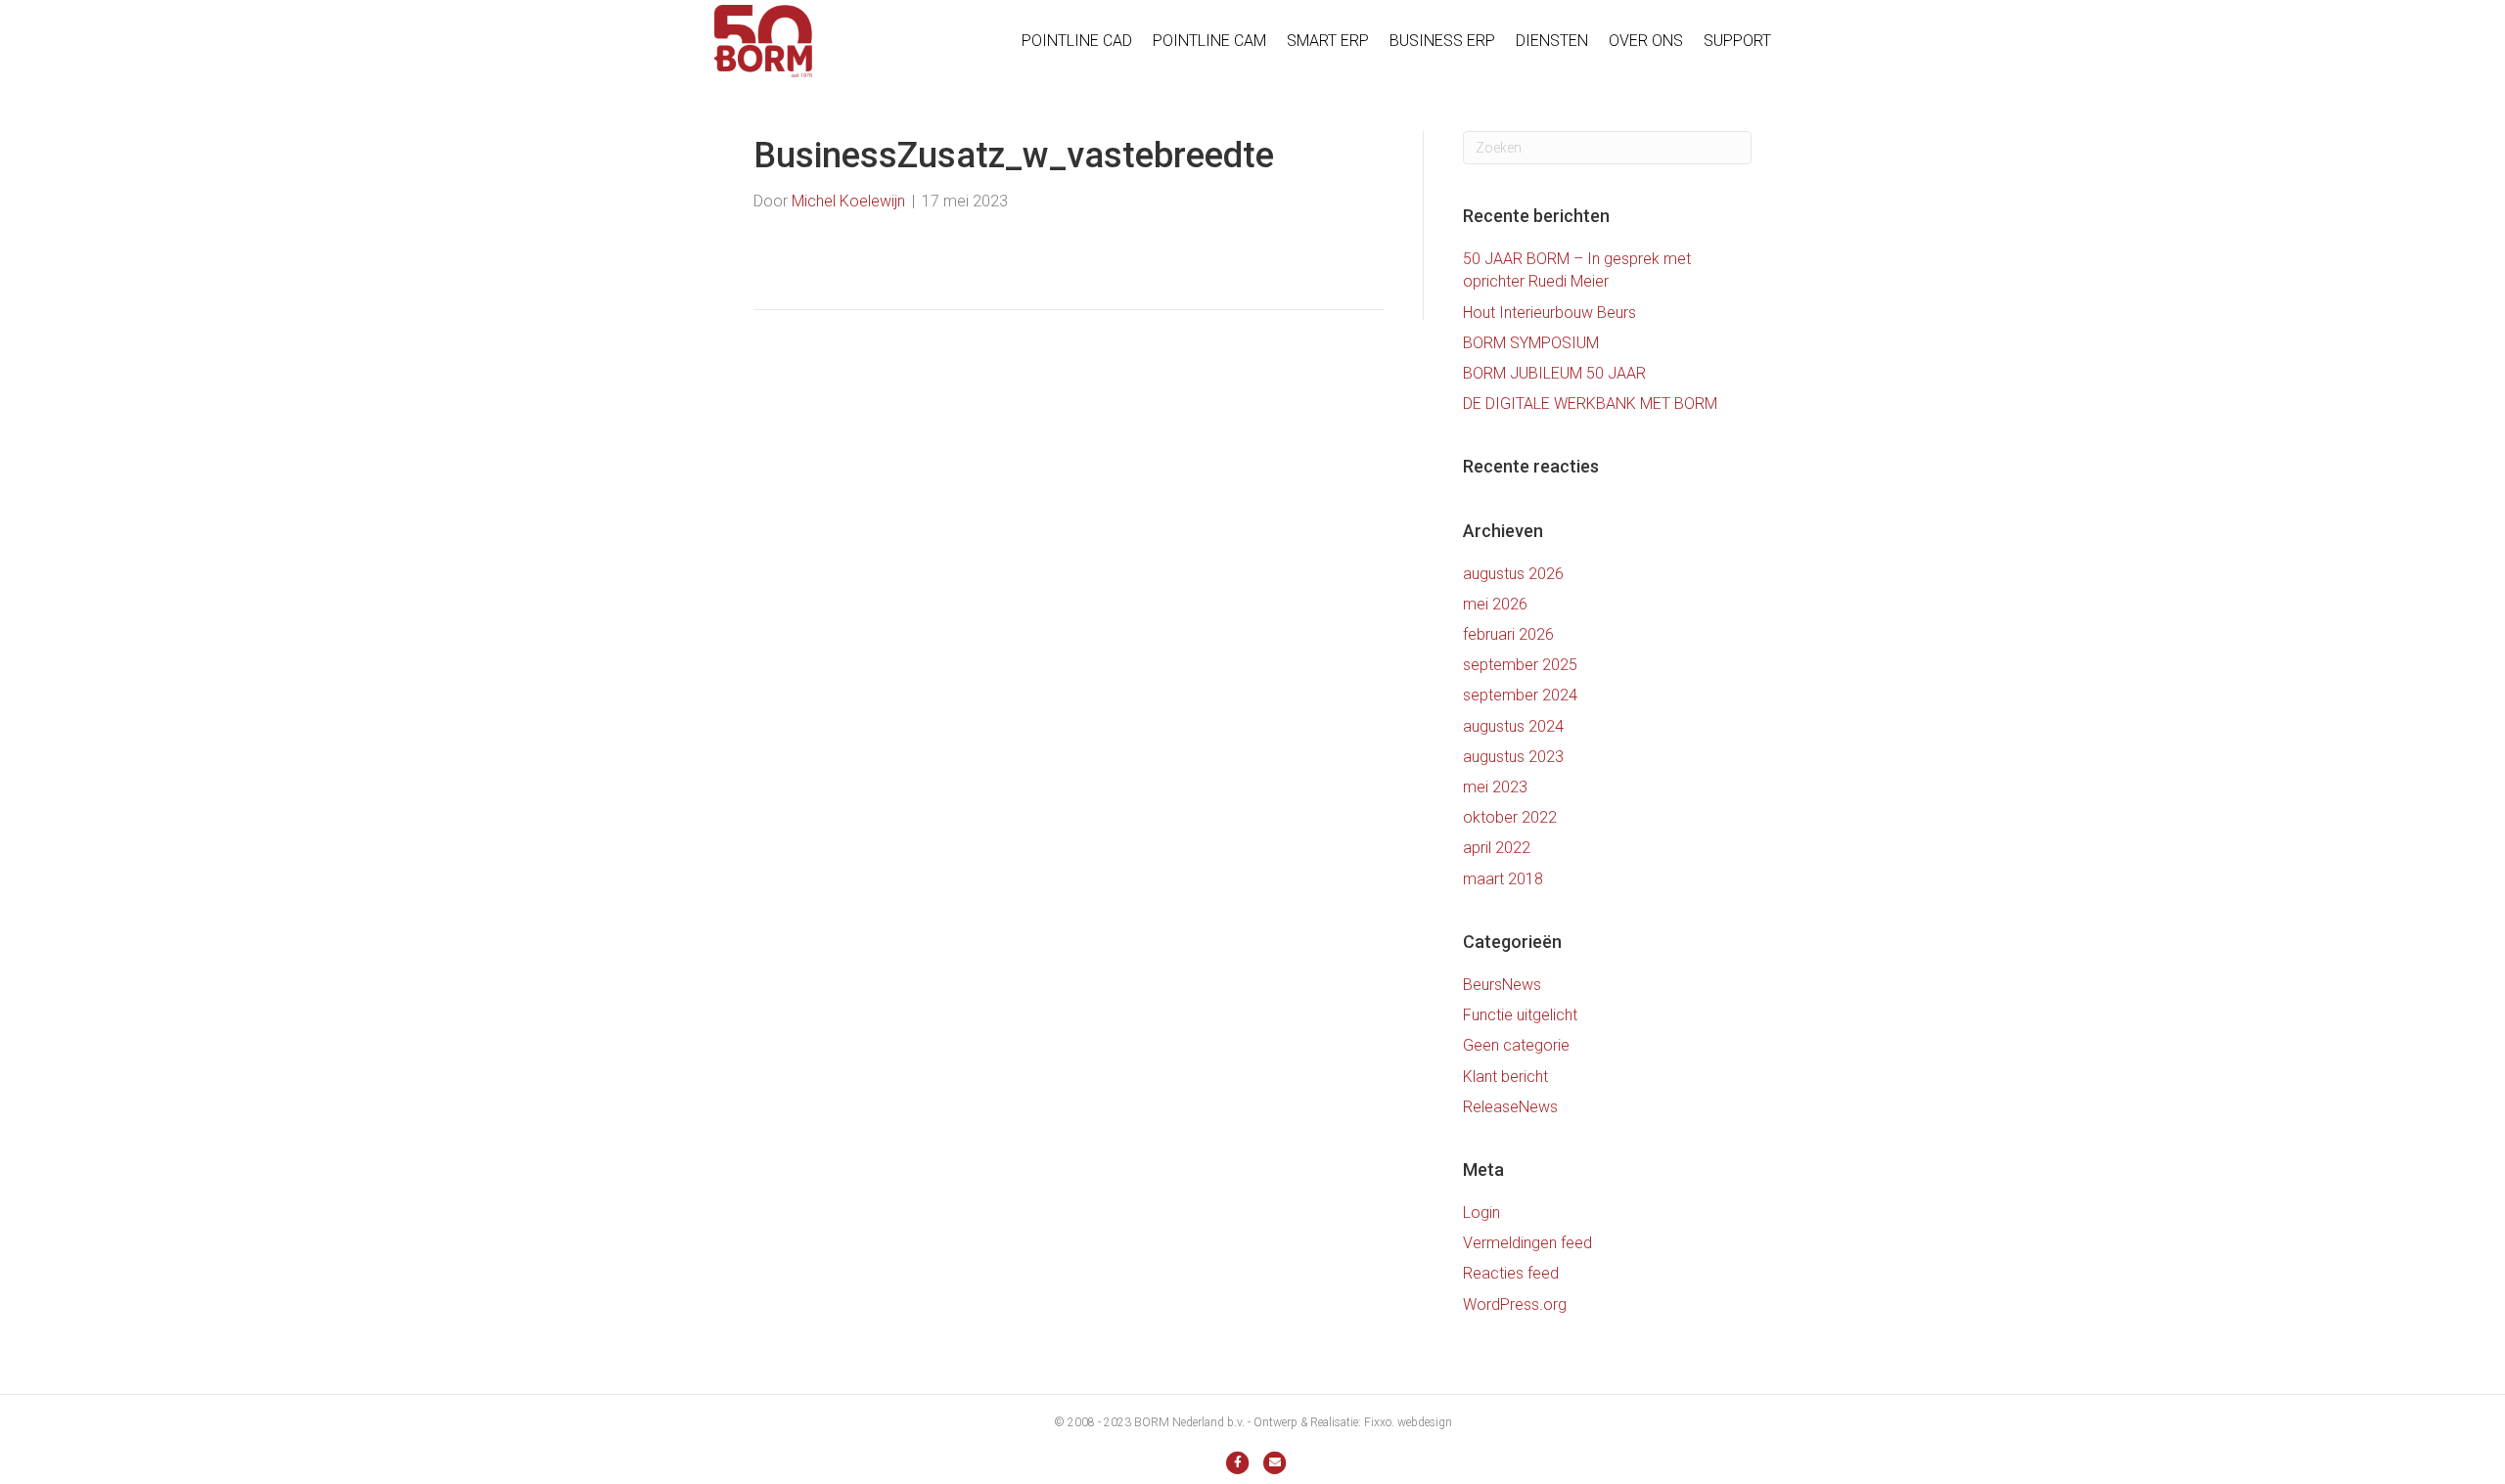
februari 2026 (1508, 634)
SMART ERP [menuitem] (1328, 41)
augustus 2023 (1513, 757)
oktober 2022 (1510, 817)
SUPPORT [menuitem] (1737, 41)
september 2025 (1520, 665)
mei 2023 (1495, 787)
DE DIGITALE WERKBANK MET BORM (1590, 404)
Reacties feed (1511, 1273)
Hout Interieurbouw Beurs (1549, 313)
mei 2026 (1495, 604)
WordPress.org (1515, 1304)
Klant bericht (1505, 1077)
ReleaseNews (1510, 1107)
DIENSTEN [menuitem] (1552, 41)
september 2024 (1520, 695)
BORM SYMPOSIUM (1531, 343)
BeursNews (1502, 985)
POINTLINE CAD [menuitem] (1077, 41)
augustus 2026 (1513, 574)
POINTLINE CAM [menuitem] (1209, 41)
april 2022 (1497, 848)
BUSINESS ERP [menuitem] (1442, 41)
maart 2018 (1503, 879)
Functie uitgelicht (1520, 1015)
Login (1481, 1213)
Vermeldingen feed (1527, 1243)
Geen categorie (1516, 1045)
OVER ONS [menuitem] (1646, 41)
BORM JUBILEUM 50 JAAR (1554, 373)
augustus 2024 (1513, 726)
